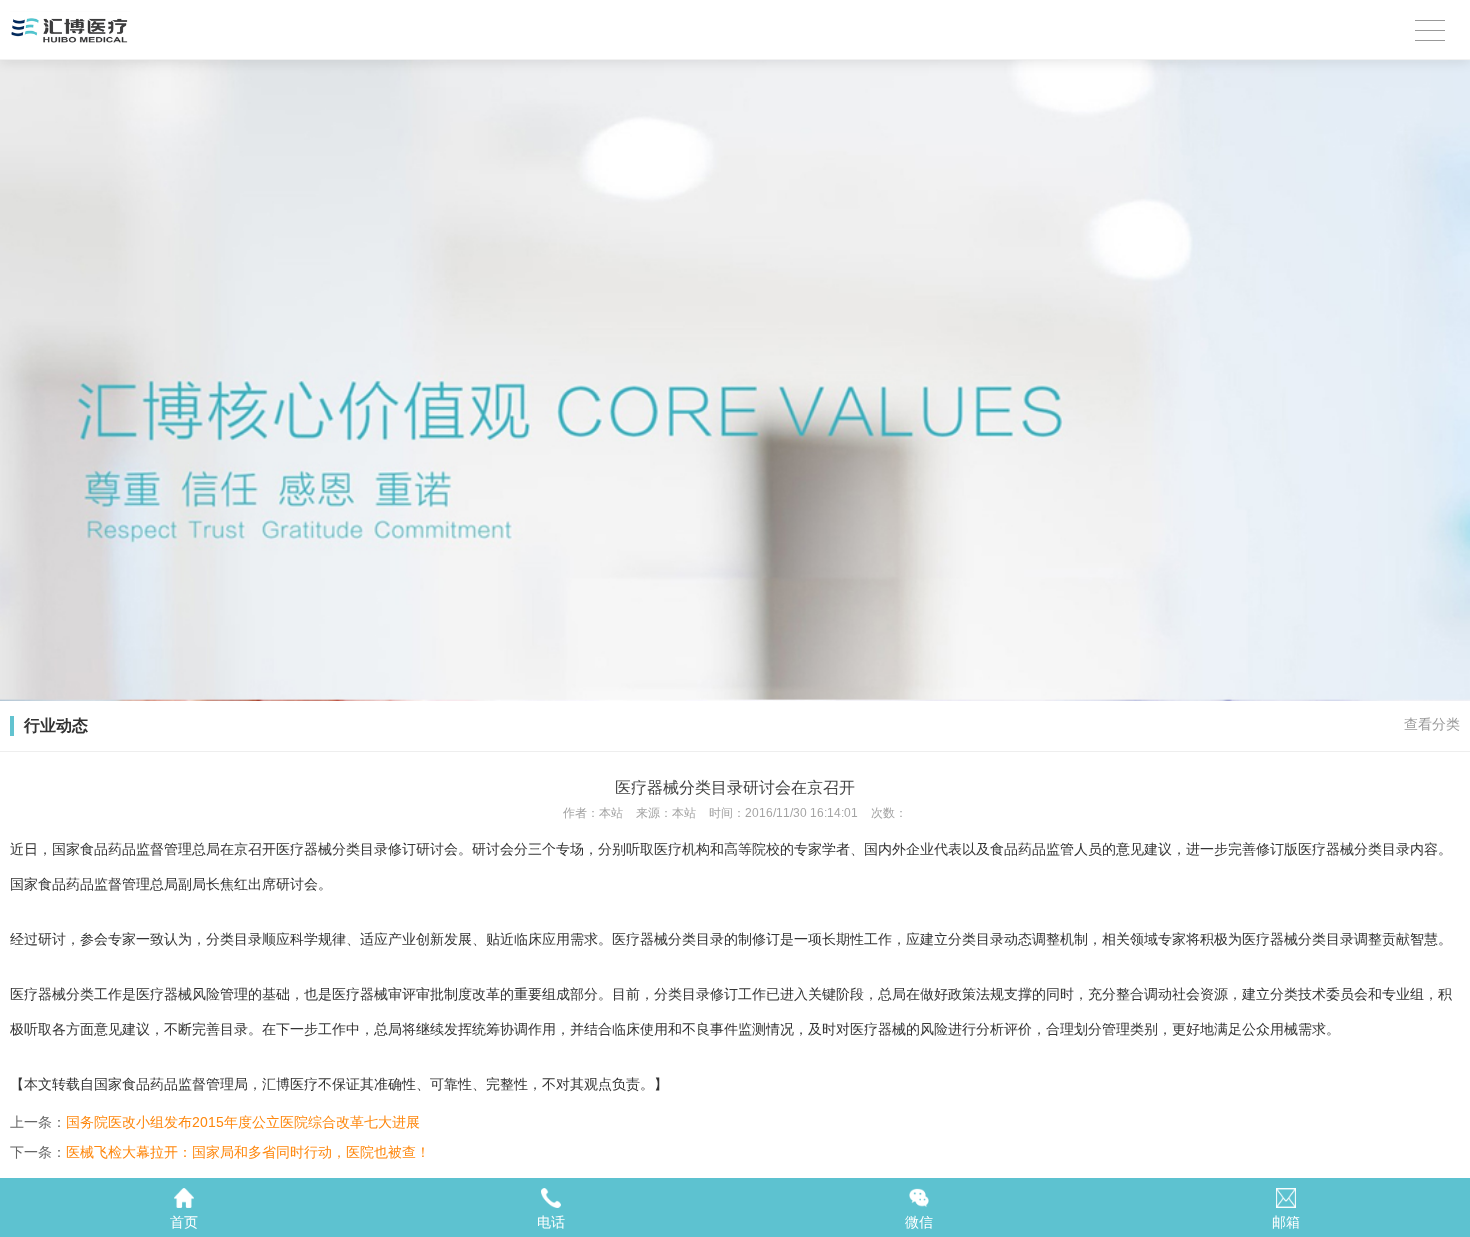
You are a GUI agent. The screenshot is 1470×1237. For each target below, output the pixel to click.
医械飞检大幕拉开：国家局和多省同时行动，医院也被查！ (248, 1152)
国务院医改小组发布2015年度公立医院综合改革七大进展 (243, 1122)
